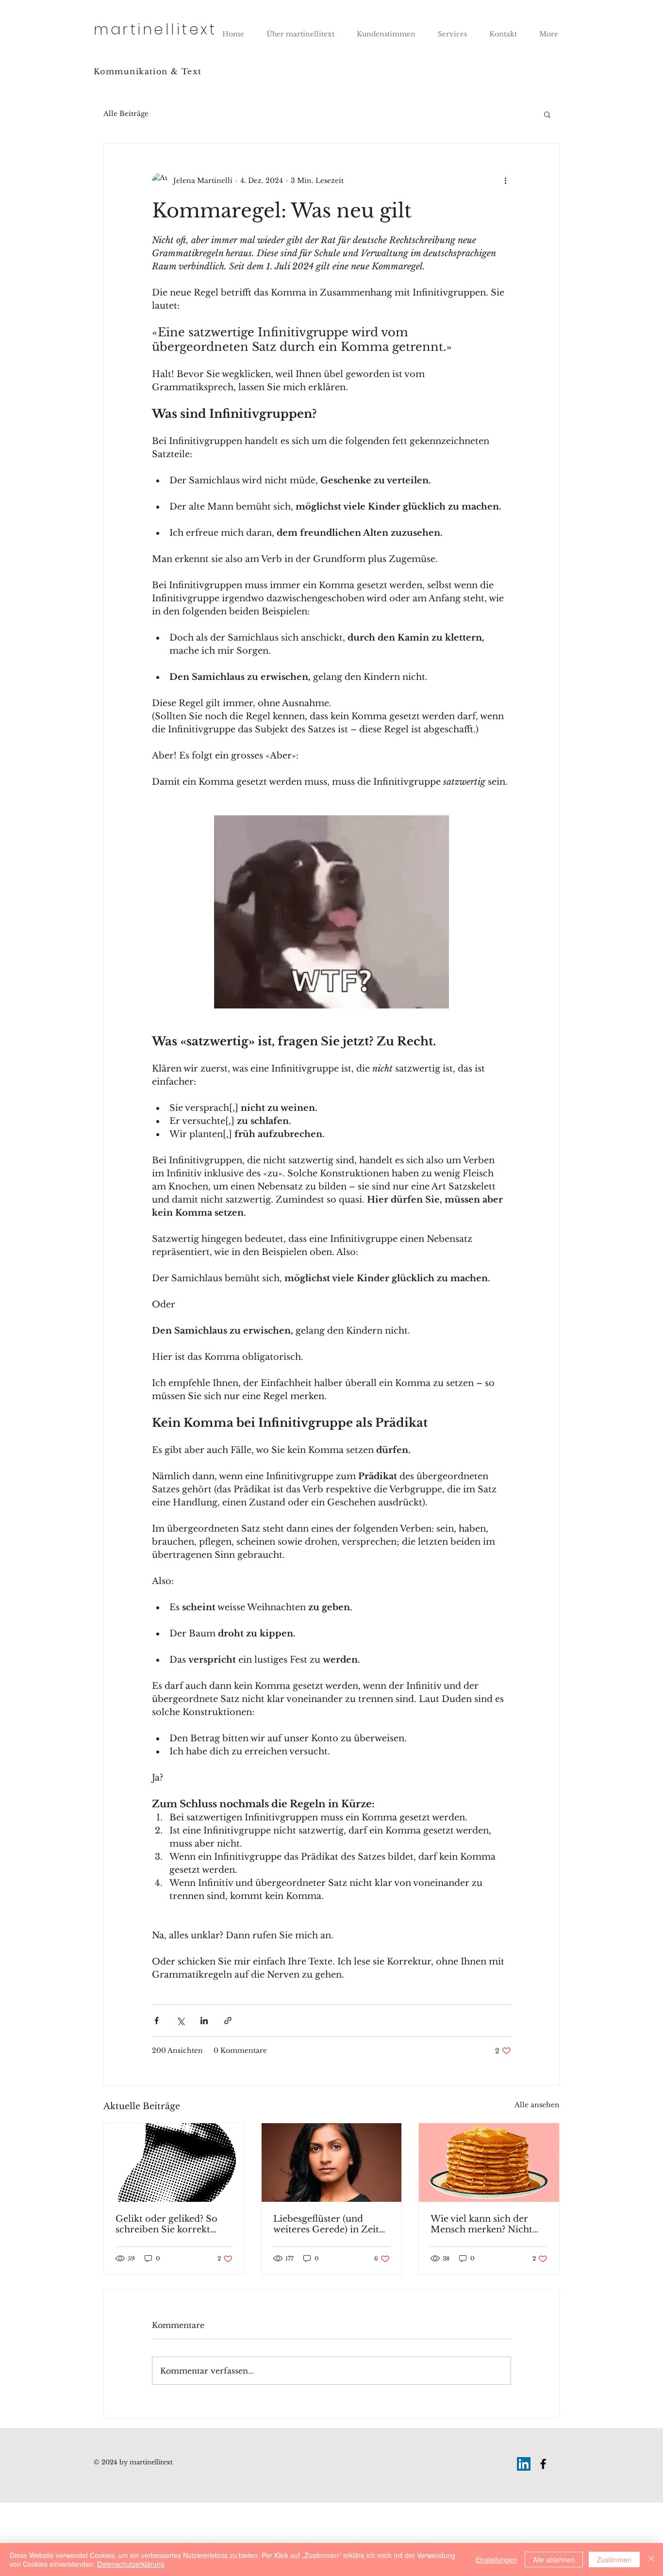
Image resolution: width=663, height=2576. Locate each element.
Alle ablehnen (554, 2559)
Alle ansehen (537, 2105)
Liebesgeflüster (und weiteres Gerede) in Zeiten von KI (331, 2224)
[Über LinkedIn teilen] (204, 2021)
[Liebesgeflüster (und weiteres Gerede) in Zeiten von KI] (332, 2163)
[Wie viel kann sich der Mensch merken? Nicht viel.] (489, 2163)
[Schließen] (651, 2559)
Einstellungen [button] (496, 2559)
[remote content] (332, 912)
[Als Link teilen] (228, 2021)
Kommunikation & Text (148, 71)
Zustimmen (614, 2559)
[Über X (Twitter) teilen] (180, 2021)
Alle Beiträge (126, 114)
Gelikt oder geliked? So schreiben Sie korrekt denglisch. (166, 2224)
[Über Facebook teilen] (157, 2021)
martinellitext (155, 29)
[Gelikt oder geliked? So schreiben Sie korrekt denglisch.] (174, 2163)
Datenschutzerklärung (131, 2564)
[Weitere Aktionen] (505, 181)
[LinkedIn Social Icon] (524, 2464)
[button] (547, 114)
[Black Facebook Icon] (543, 2464)
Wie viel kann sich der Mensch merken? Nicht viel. (481, 2224)
